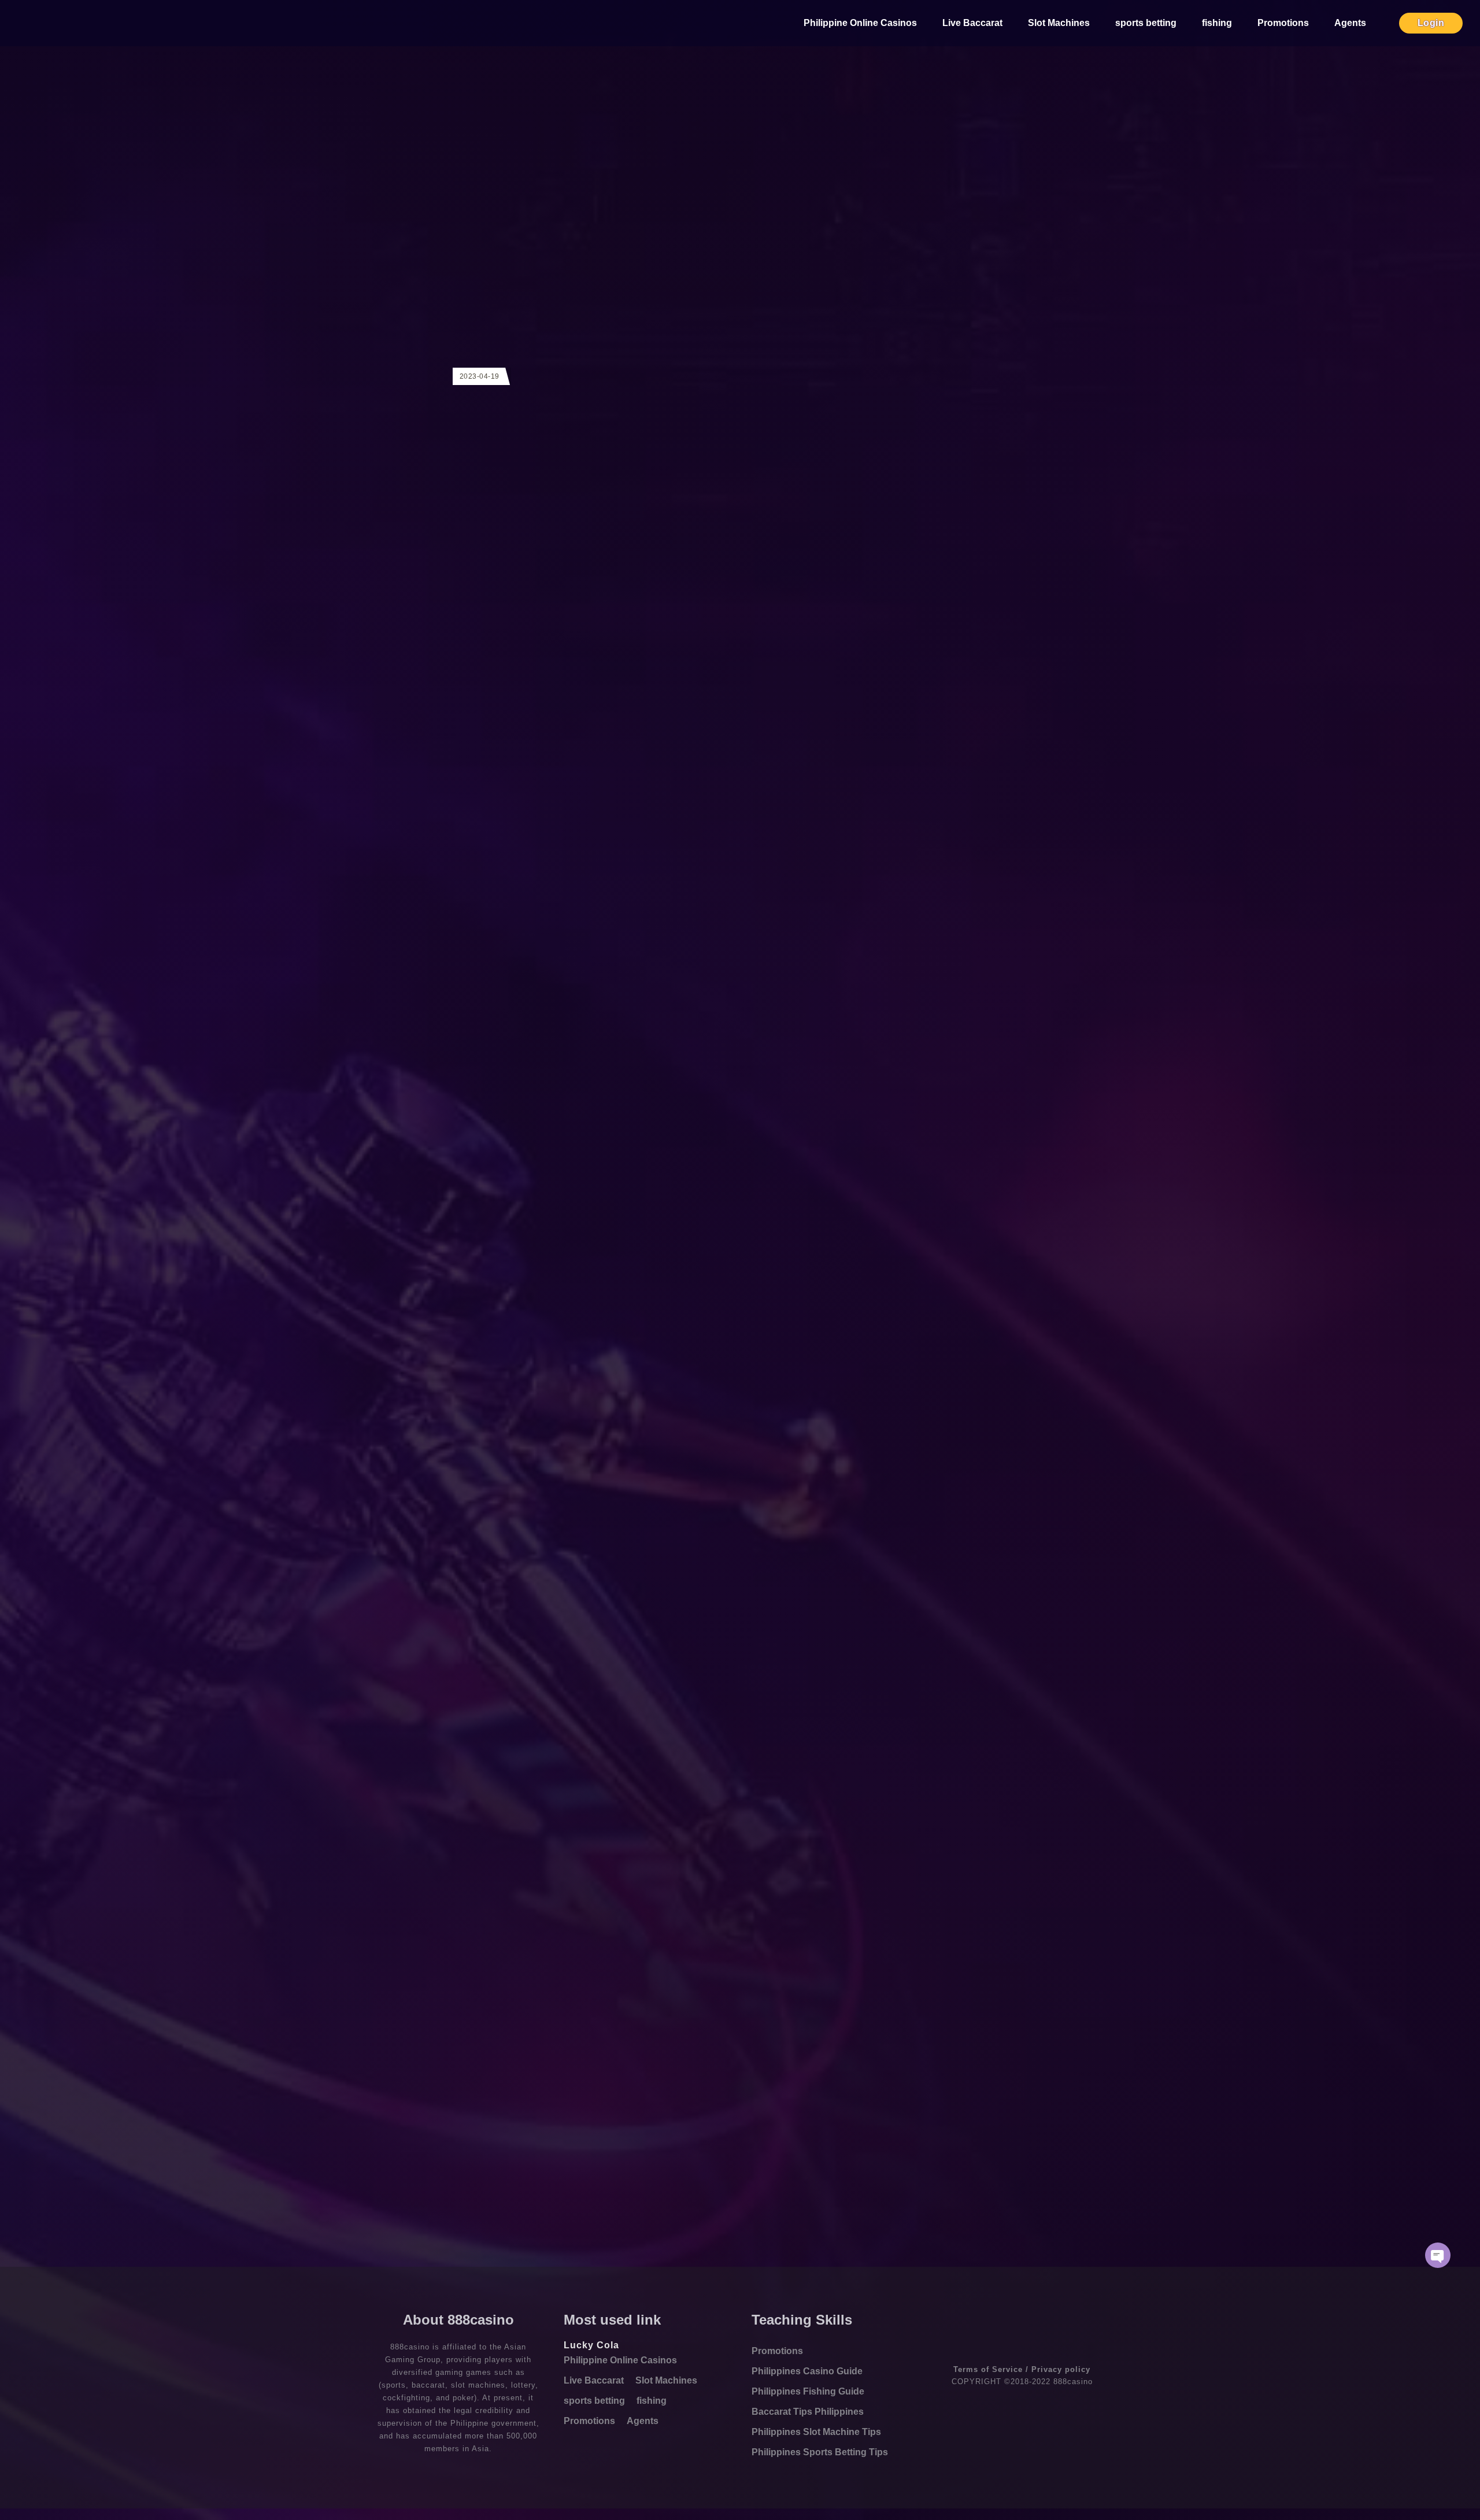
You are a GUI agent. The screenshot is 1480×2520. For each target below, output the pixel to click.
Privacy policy (1061, 2369)
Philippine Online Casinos (860, 23)
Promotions (1283, 23)
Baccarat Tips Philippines (808, 2412)
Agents (1350, 23)
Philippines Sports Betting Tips (820, 2452)
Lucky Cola (591, 2345)
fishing (1217, 23)
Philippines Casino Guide (807, 2371)
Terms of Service (988, 2369)
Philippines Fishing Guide (808, 2391)
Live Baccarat (972, 23)
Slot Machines (1059, 23)
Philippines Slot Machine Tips (816, 2432)
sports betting (1146, 23)
